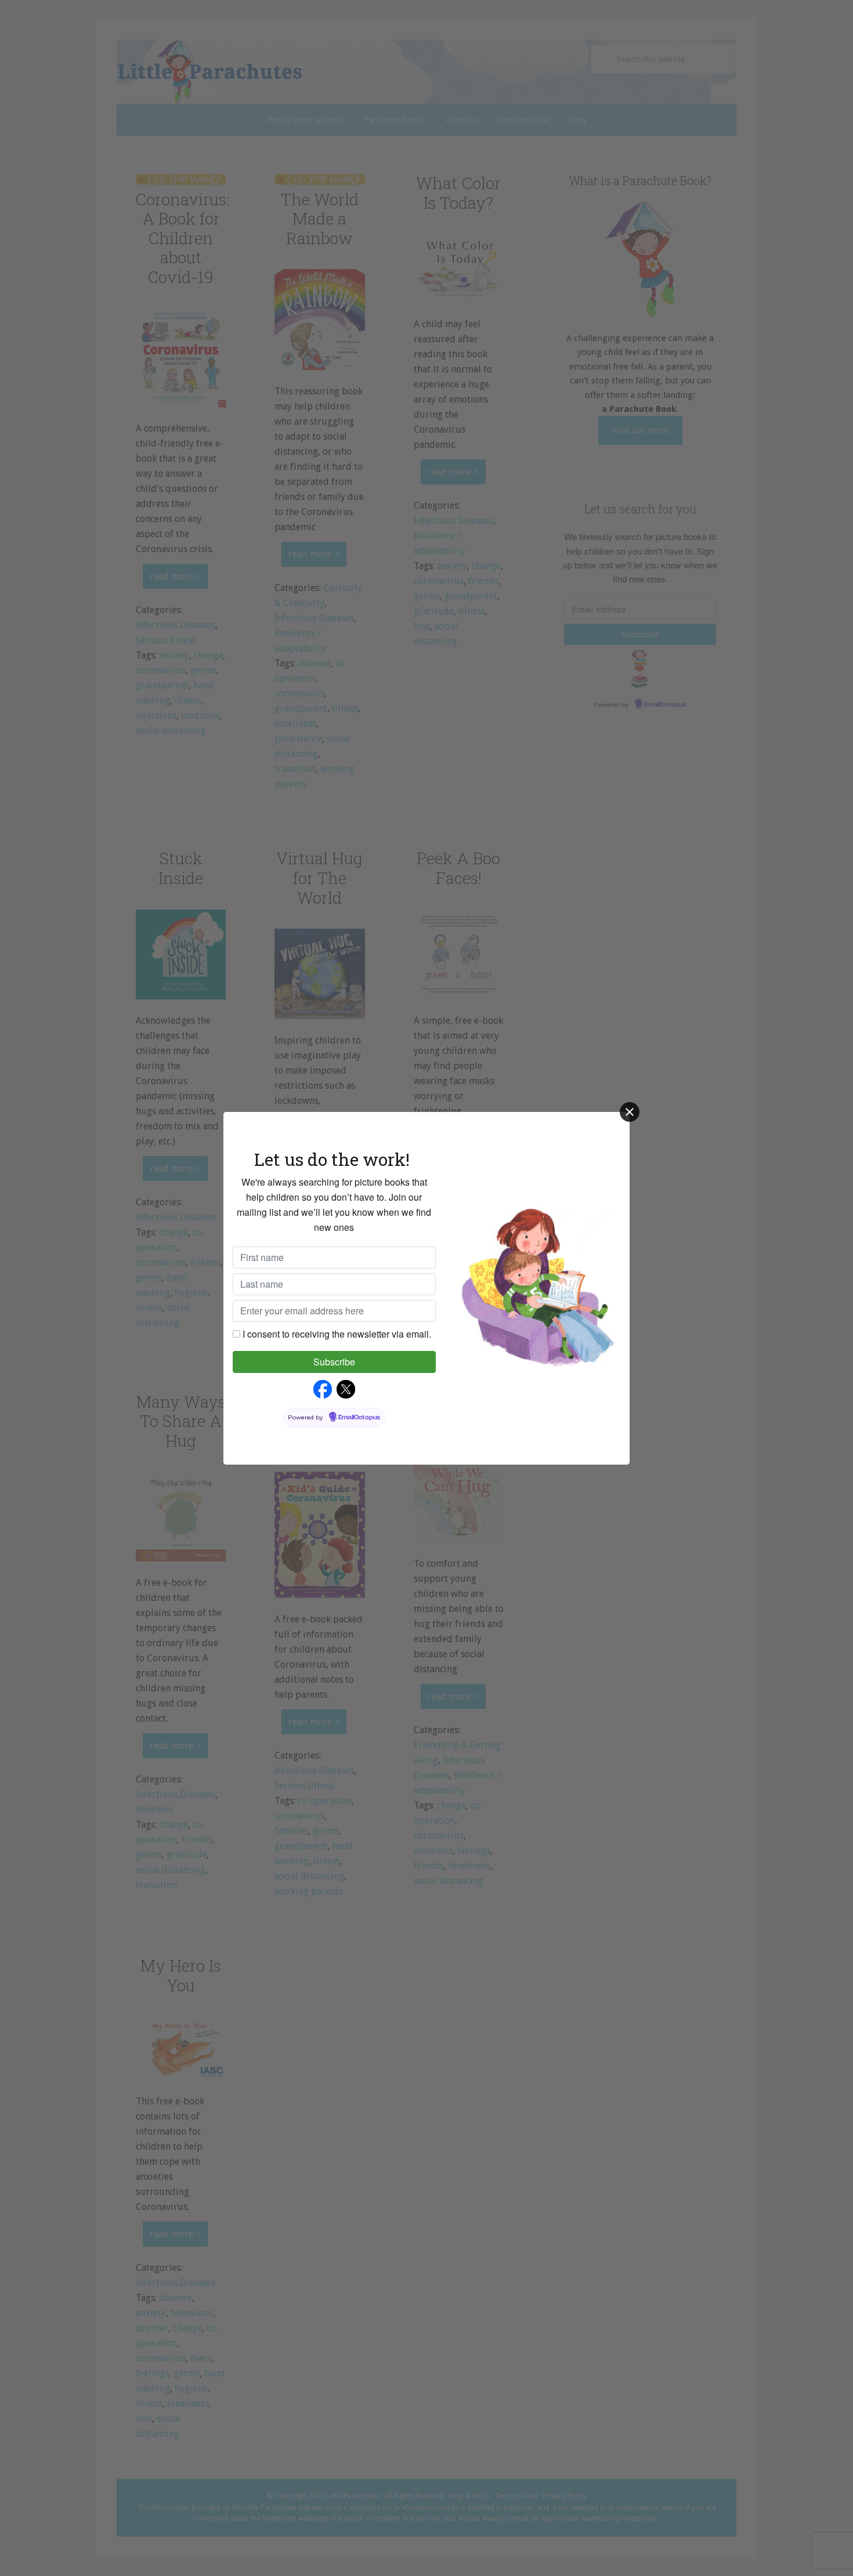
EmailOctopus (359, 1418)
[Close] (630, 1112)
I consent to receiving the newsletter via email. (337, 1334)
